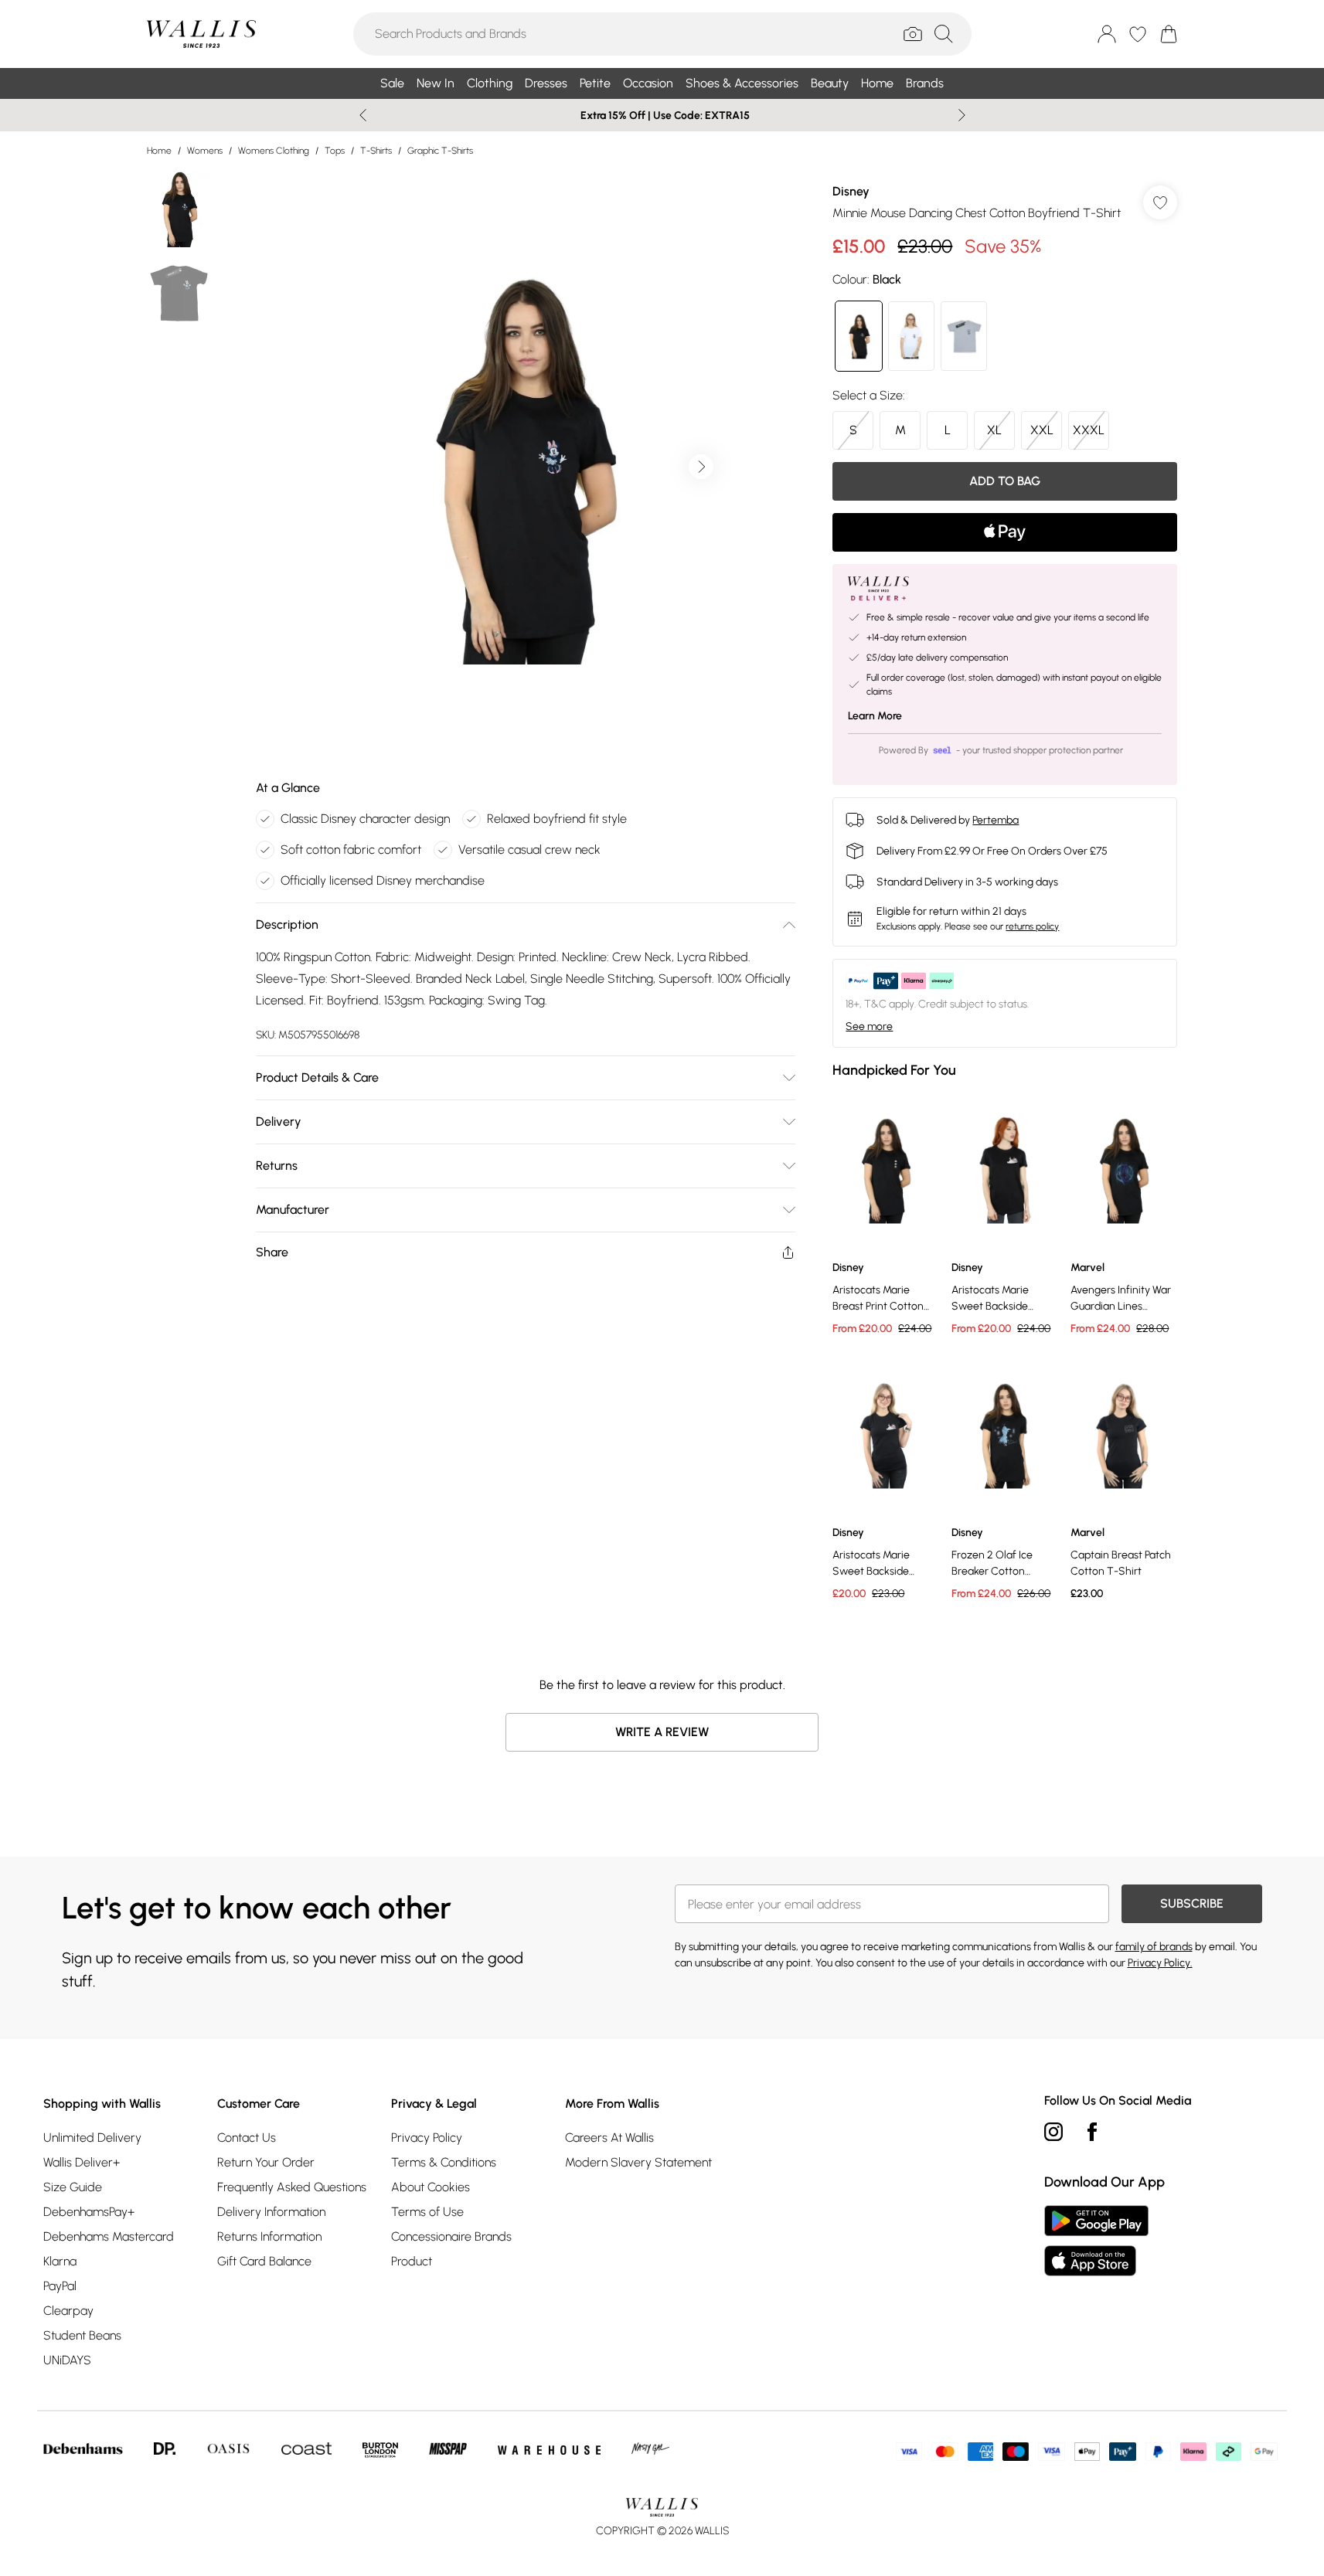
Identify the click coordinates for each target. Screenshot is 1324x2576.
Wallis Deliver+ (82, 2162)
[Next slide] (962, 115)
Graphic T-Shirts (440, 151)
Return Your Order (266, 2162)
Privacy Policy (427, 2138)
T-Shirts (376, 151)
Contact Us (247, 2138)
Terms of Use (427, 2212)
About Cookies (431, 2187)
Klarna (60, 2261)
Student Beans (82, 2335)
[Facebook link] (1092, 2132)
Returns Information (269, 2236)
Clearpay (68, 2311)
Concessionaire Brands (451, 2236)
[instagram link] (1053, 2132)
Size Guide (73, 2187)
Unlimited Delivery (92, 2138)
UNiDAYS (67, 2360)
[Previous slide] (363, 115)
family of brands (1154, 1947)
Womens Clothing (274, 151)
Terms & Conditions (444, 2162)
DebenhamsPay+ (89, 2212)
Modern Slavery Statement (638, 2162)
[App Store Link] (1096, 2241)
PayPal (60, 2286)
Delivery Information (271, 2212)
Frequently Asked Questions (292, 2187)
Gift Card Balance (264, 2261)
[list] (525, 467)
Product (412, 2261)
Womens (205, 151)
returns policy (1032, 926)
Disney (851, 191)
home (159, 151)
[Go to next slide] (701, 467)
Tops (335, 151)
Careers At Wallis (609, 2138)
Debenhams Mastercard (109, 2236)
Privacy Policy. (1160, 1963)
